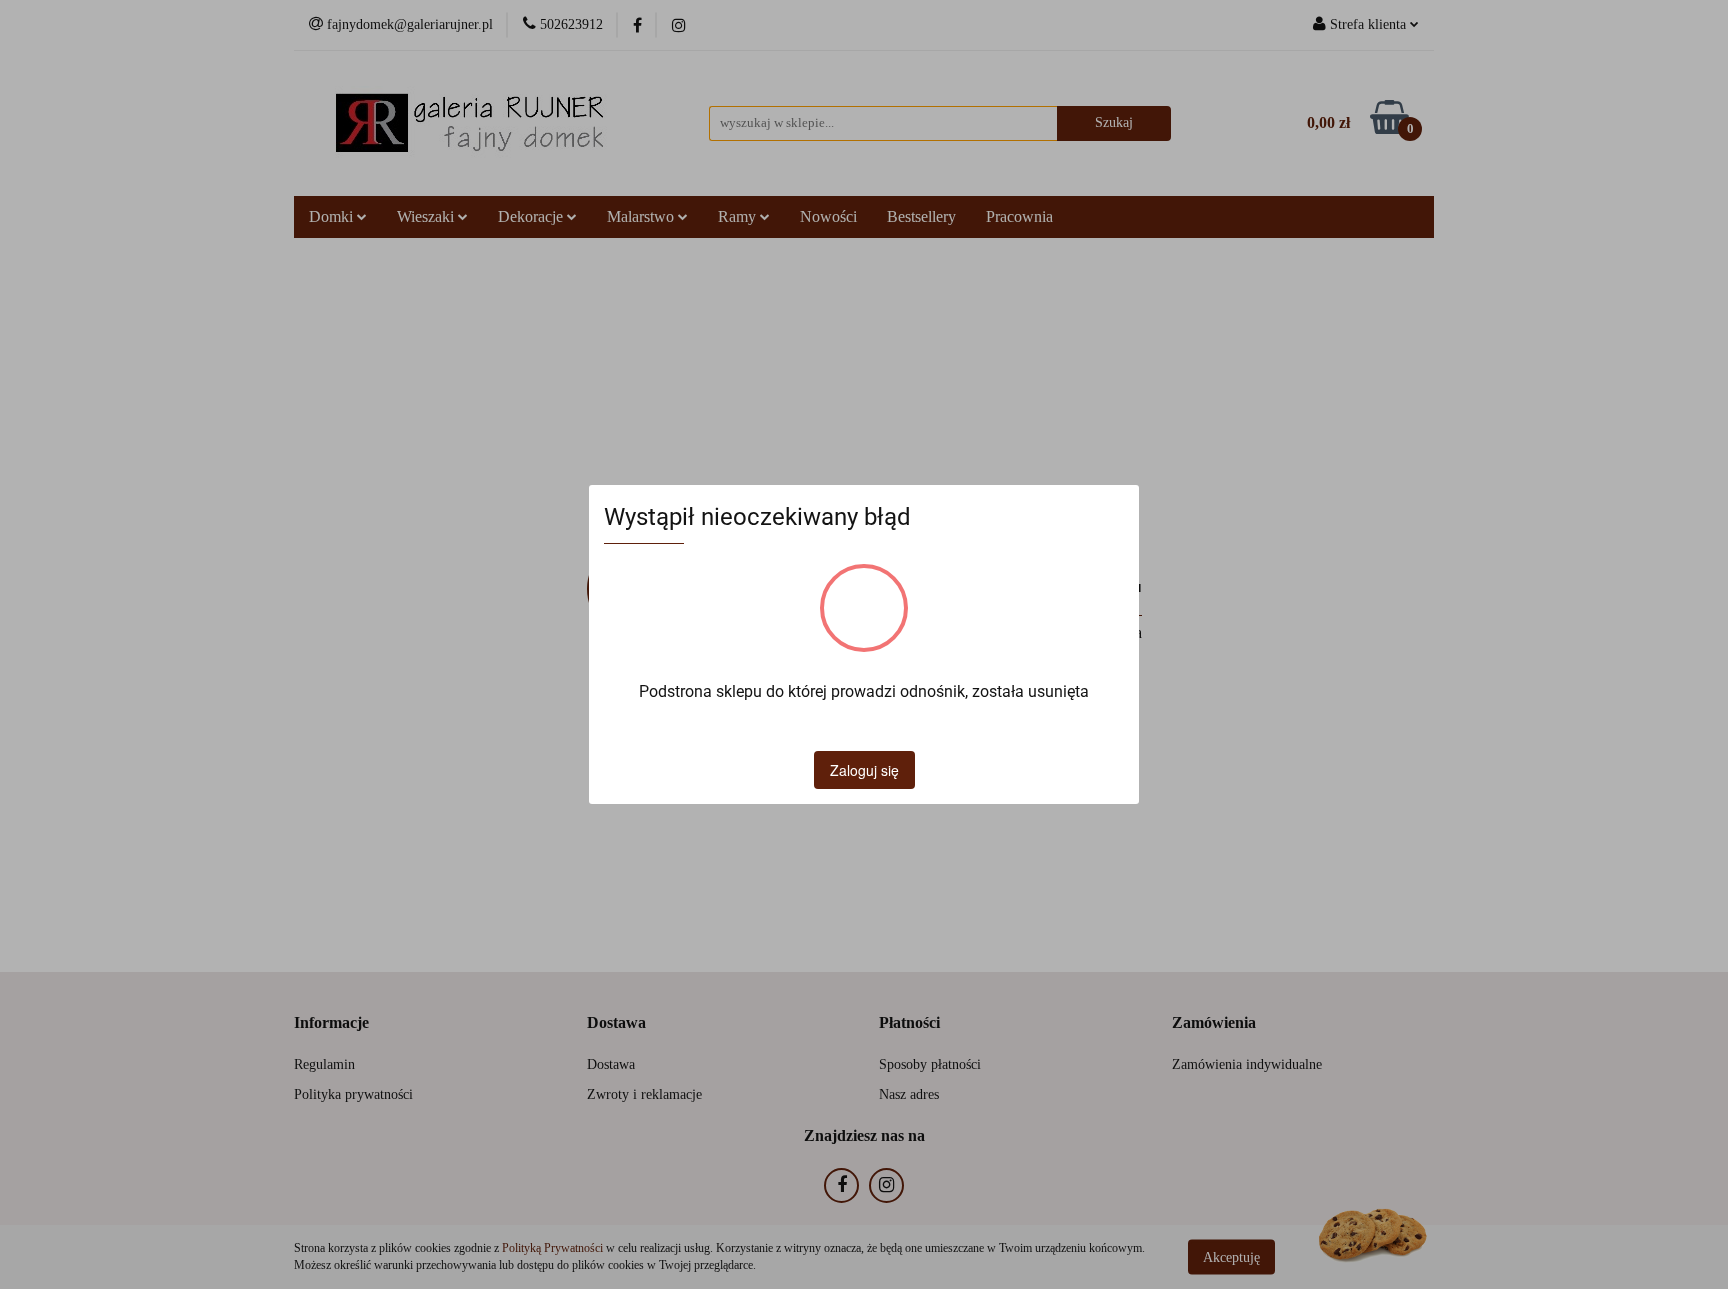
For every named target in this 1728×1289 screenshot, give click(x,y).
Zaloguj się (864, 770)
